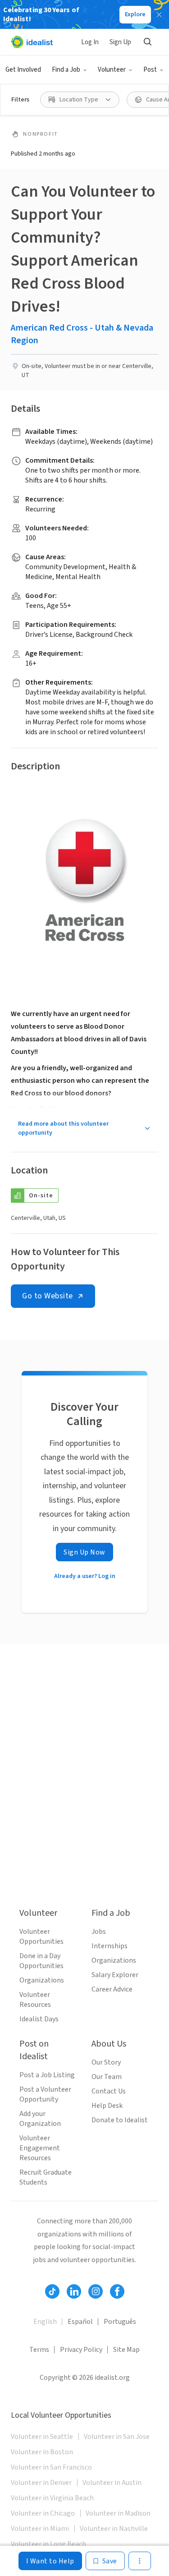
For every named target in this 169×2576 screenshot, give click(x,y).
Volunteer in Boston (42, 2452)
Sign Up (120, 42)
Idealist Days (39, 2019)
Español (80, 2322)
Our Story (106, 2062)
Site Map (126, 2350)
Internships (110, 1946)
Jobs (99, 1932)
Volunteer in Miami (40, 2529)
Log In (90, 42)
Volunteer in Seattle (42, 2437)
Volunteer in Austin (112, 2483)
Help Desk (107, 2106)
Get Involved (23, 70)
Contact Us (109, 2091)
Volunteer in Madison (118, 2513)
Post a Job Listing (47, 2075)
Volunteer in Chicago (43, 2513)
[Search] (147, 42)
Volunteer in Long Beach (48, 2544)
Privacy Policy (81, 2350)
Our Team (107, 2077)
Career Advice (112, 1989)
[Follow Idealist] (52, 2291)
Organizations (42, 1980)
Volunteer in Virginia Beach (52, 2498)
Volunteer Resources (35, 2000)
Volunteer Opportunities (41, 1937)
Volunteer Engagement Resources (40, 2148)
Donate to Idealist (120, 2120)
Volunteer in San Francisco (51, 2467)
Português (120, 2322)
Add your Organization (40, 2119)
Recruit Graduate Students (46, 2177)
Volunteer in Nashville (114, 2529)
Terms (39, 2350)
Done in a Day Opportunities (41, 1961)
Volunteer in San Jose (117, 2437)
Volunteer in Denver (41, 2483)
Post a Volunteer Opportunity (45, 2094)
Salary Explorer (115, 1975)
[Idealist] (32, 42)
